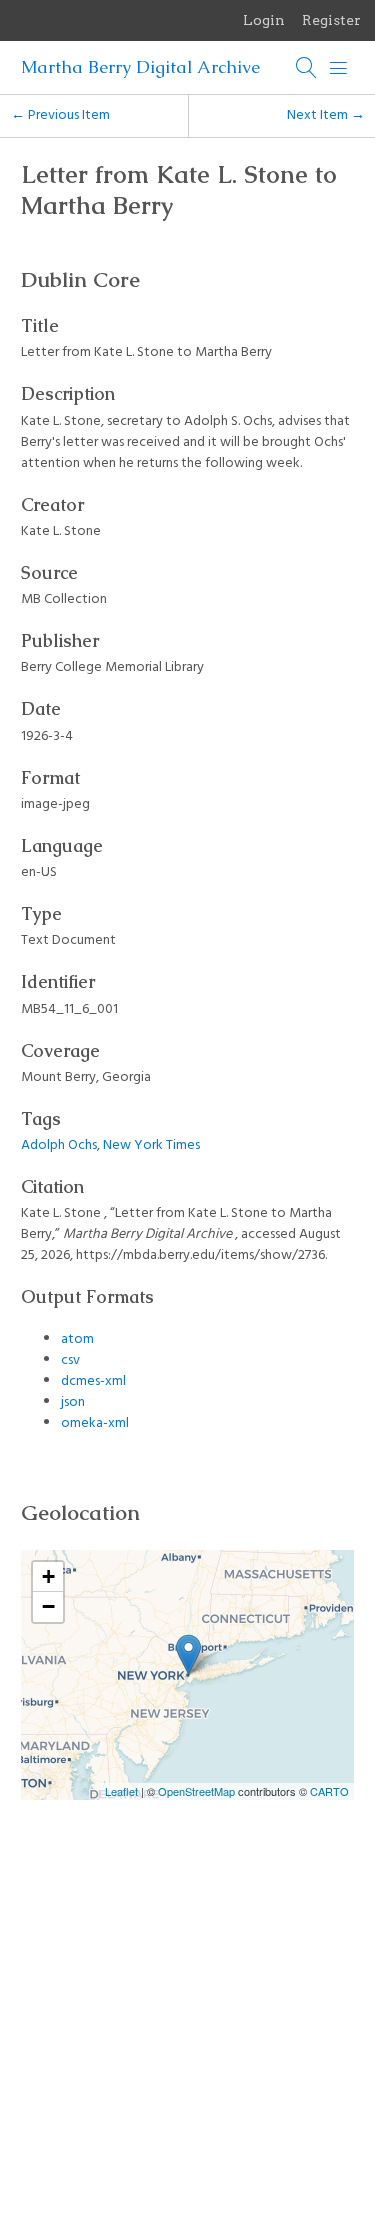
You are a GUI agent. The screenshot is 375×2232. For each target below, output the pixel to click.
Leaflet (121, 1791)
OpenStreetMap (196, 1791)
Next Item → (326, 115)
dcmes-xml (93, 1381)
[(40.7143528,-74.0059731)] (188, 1654)
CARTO (329, 1791)
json (73, 1402)
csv (70, 1360)
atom (77, 1339)
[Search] (307, 68)
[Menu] (339, 68)
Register (331, 20)
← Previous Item (60, 115)
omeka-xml (95, 1423)
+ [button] (48, 1576)
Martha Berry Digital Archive (140, 67)
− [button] (48, 1606)
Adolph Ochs (59, 1145)
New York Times (151, 1145)
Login (264, 20)
